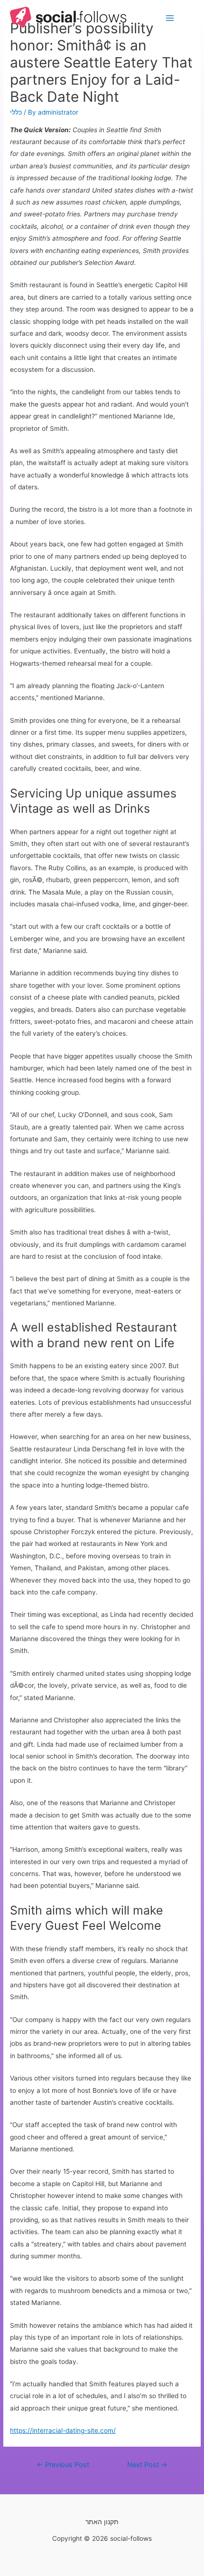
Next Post (147, 2465)
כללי (16, 112)
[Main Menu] (170, 18)
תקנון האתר (102, 2522)
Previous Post (63, 2465)
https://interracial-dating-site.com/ (63, 2430)
